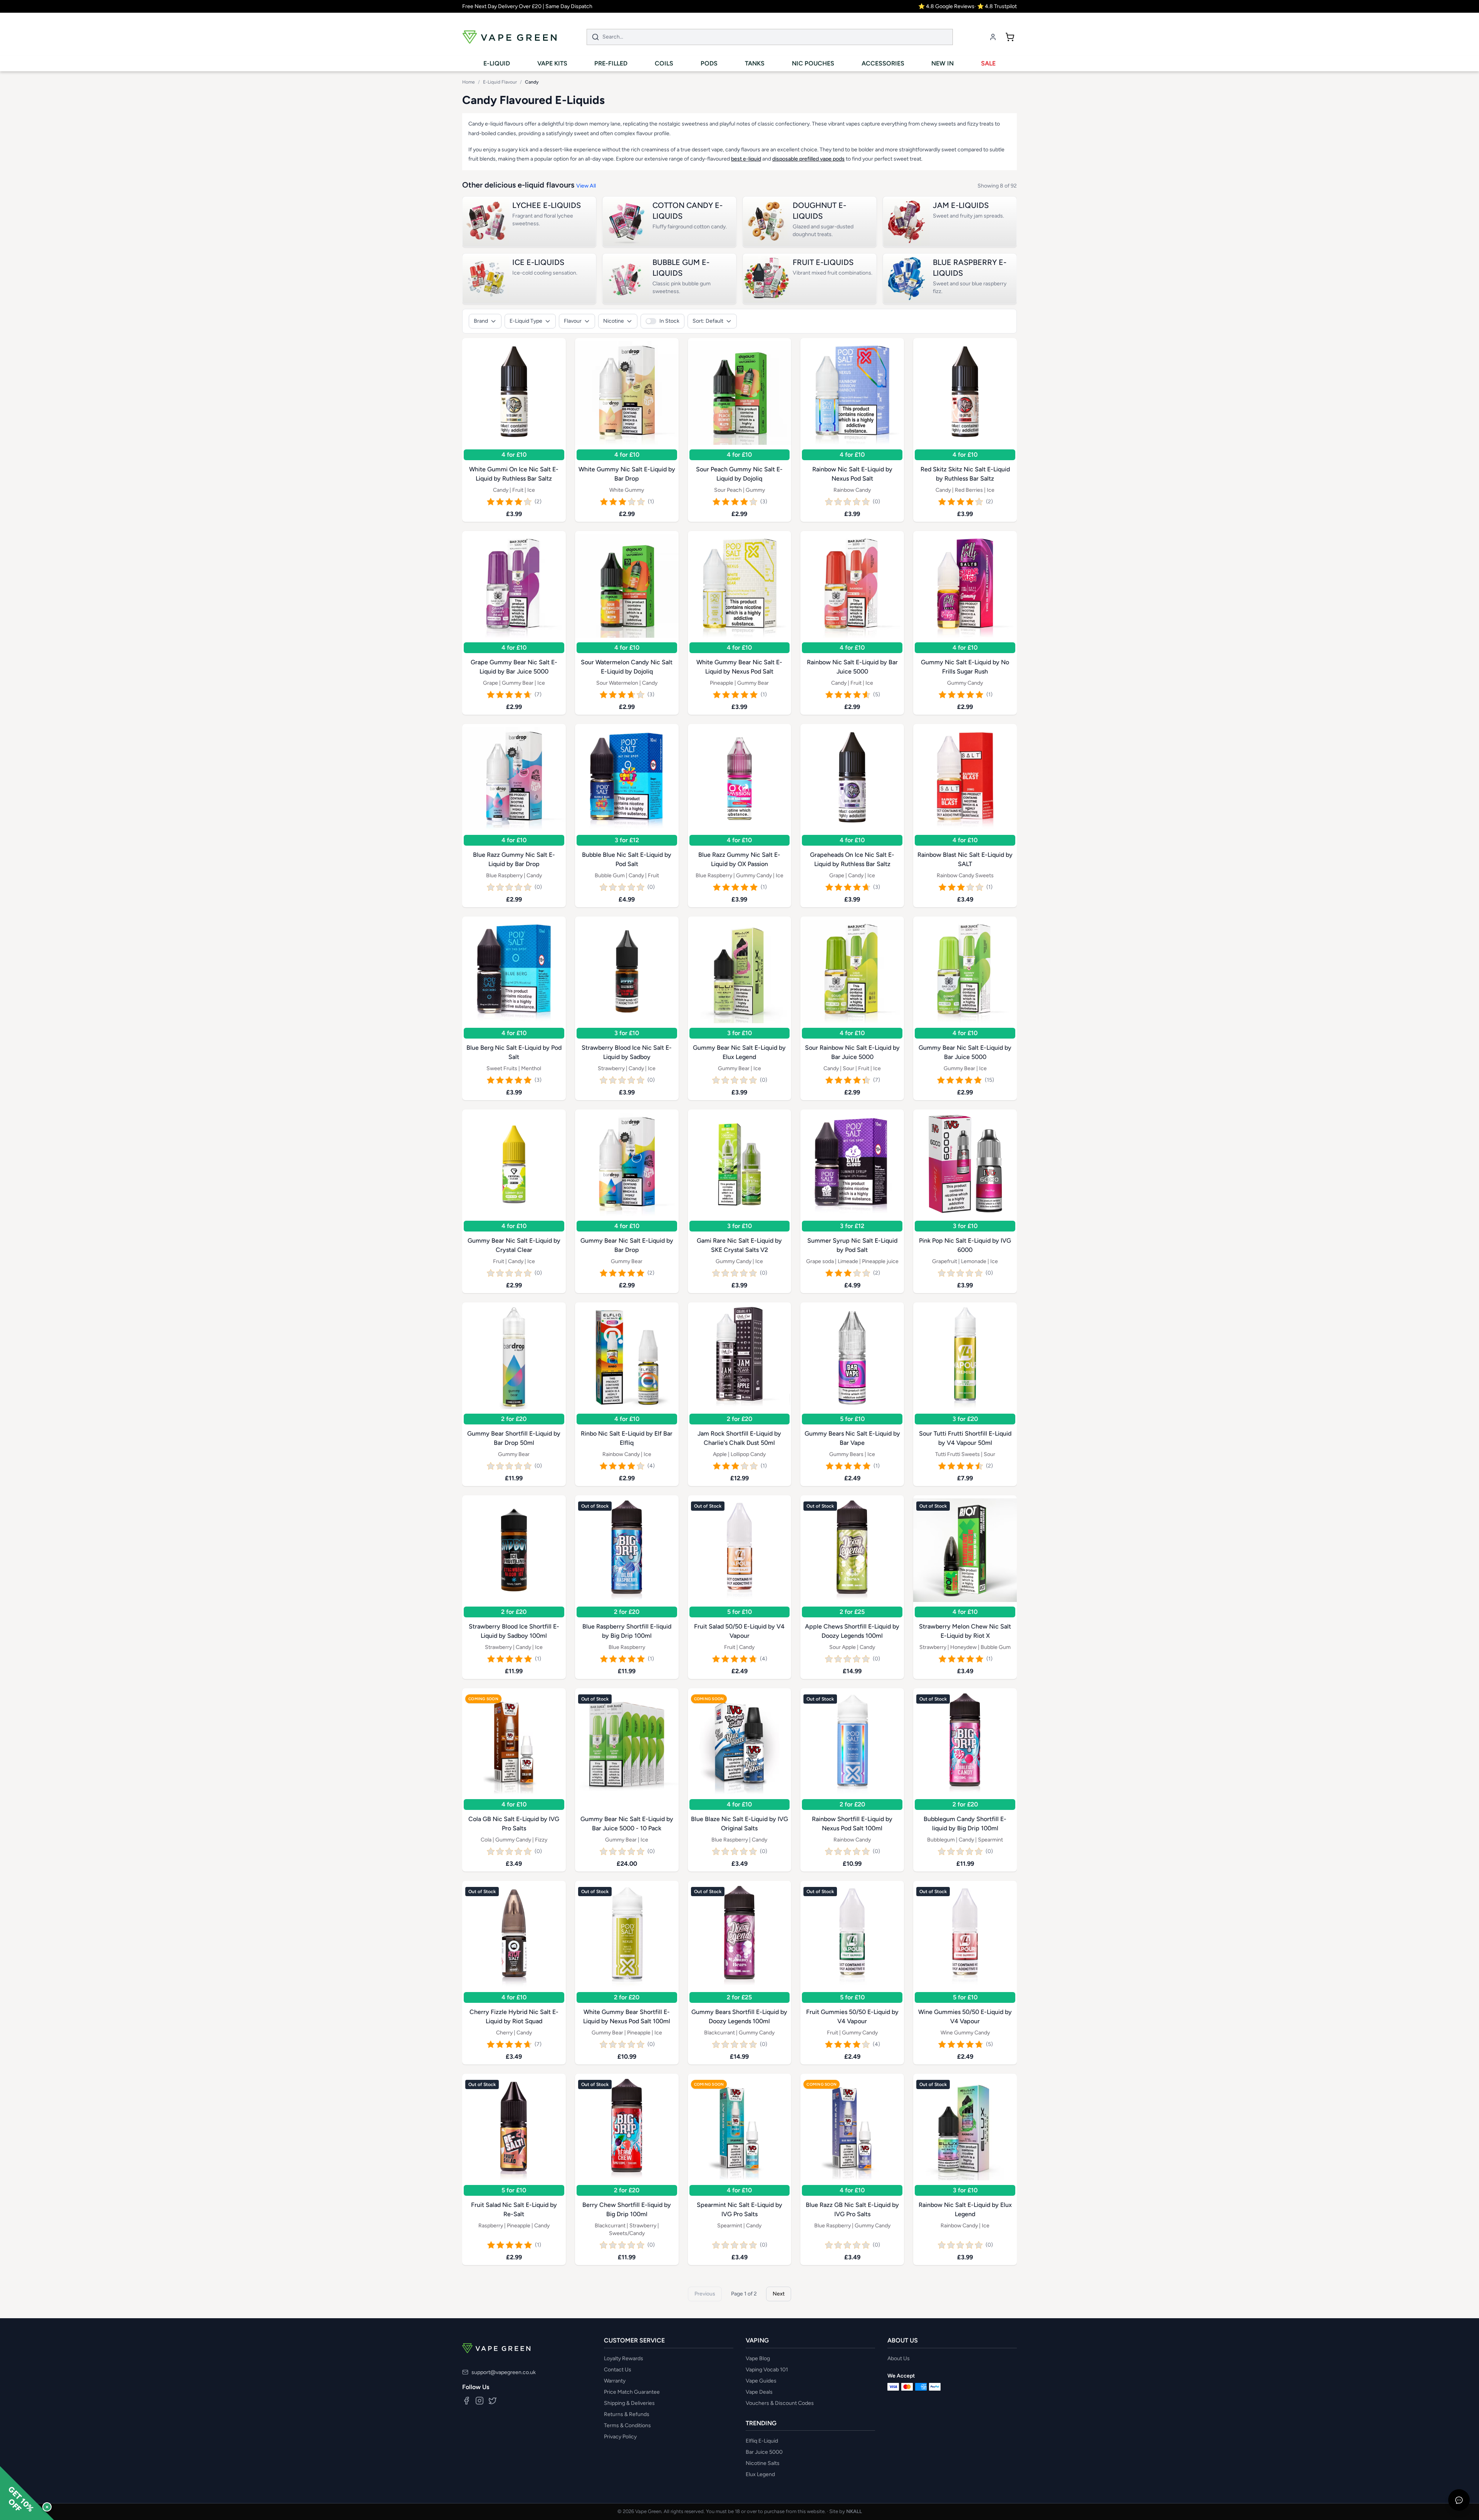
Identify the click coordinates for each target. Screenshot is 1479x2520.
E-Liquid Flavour (500, 82)
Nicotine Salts (763, 2463)
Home (469, 82)
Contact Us (618, 2370)
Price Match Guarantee (632, 2392)
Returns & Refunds (627, 2414)
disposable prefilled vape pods (808, 159)
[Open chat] (1459, 2500)
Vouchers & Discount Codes (780, 2403)
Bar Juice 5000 (764, 2452)
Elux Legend (760, 2474)
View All (586, 186)
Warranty (615, 2381)
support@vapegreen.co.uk (504, 2372)
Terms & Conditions (627, 2425)
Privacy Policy (620, 2437)
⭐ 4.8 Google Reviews (946, 6)
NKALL (854, 2511)
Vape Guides (761, 2381)
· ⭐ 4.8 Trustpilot (996, 6)
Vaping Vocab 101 (767, 2370)
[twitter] (493, 2401)
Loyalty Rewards (624, 2358)
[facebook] (466, 2401)
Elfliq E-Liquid (762, 2441)
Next (779, 2293)
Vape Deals (759, 2392)
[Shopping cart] (1010, 37)
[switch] (662, 321)
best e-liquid (746, 159)
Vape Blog (758, 2358)
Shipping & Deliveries (629, 2403)
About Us (899, 2358)
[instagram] (480, 2401)
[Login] (993, 37)
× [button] (47, 2507)
